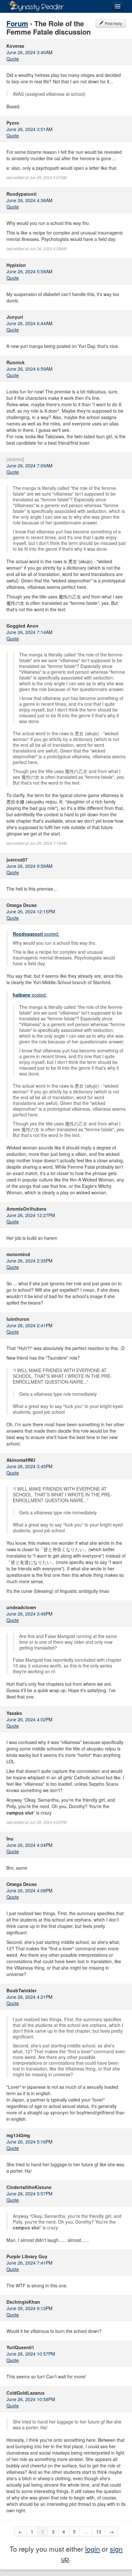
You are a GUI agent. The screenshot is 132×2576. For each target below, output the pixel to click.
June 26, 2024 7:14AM (29, 632)
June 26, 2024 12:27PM (31, 1215)
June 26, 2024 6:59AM (29, 369)
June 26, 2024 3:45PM (29, 1466)
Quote (13, 59)
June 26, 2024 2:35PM (29, 1261)
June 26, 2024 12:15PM (31, 911)
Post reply (113, 23)
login (93, 2549)
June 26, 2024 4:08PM (29, 1890)
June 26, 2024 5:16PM (29, 2142)
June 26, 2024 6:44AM (29, 323)
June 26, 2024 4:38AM (29, 200)
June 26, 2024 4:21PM (29, 1997)
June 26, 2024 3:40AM (29, 52)
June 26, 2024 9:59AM (29, 866)
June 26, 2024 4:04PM (29, 1845)
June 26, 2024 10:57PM (31, 2354)
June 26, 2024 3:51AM (29, 129)
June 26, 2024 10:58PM (31, 2399)
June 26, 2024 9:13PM (29, 2308)
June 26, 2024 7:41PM (29, 2263)
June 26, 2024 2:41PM (29, 1325)
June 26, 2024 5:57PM (29, 2193)
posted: (36, 934)
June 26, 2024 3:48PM (29, 1614)
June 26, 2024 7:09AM (29, 465)
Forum (17, 23)
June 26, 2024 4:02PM (29, 1719)
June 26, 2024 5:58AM (29, 271)
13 (99, 2531)
